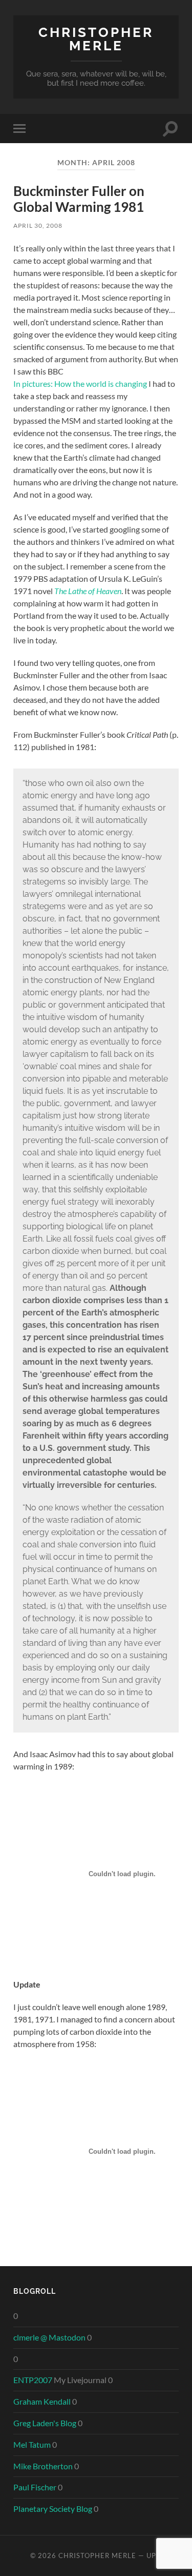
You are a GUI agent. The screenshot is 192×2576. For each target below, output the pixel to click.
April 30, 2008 (38, 225)
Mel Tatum (32, 2444)
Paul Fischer (35, 2487)
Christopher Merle (96, 39)
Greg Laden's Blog (45, 2423)
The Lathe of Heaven (88, 591)
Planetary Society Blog (53, 2509)
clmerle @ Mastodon (49, 2337)
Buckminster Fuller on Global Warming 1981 (79, 199)
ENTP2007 (33, 2380)
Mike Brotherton (43, 2466)
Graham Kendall (42, 2401)
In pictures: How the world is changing (80, 384)
